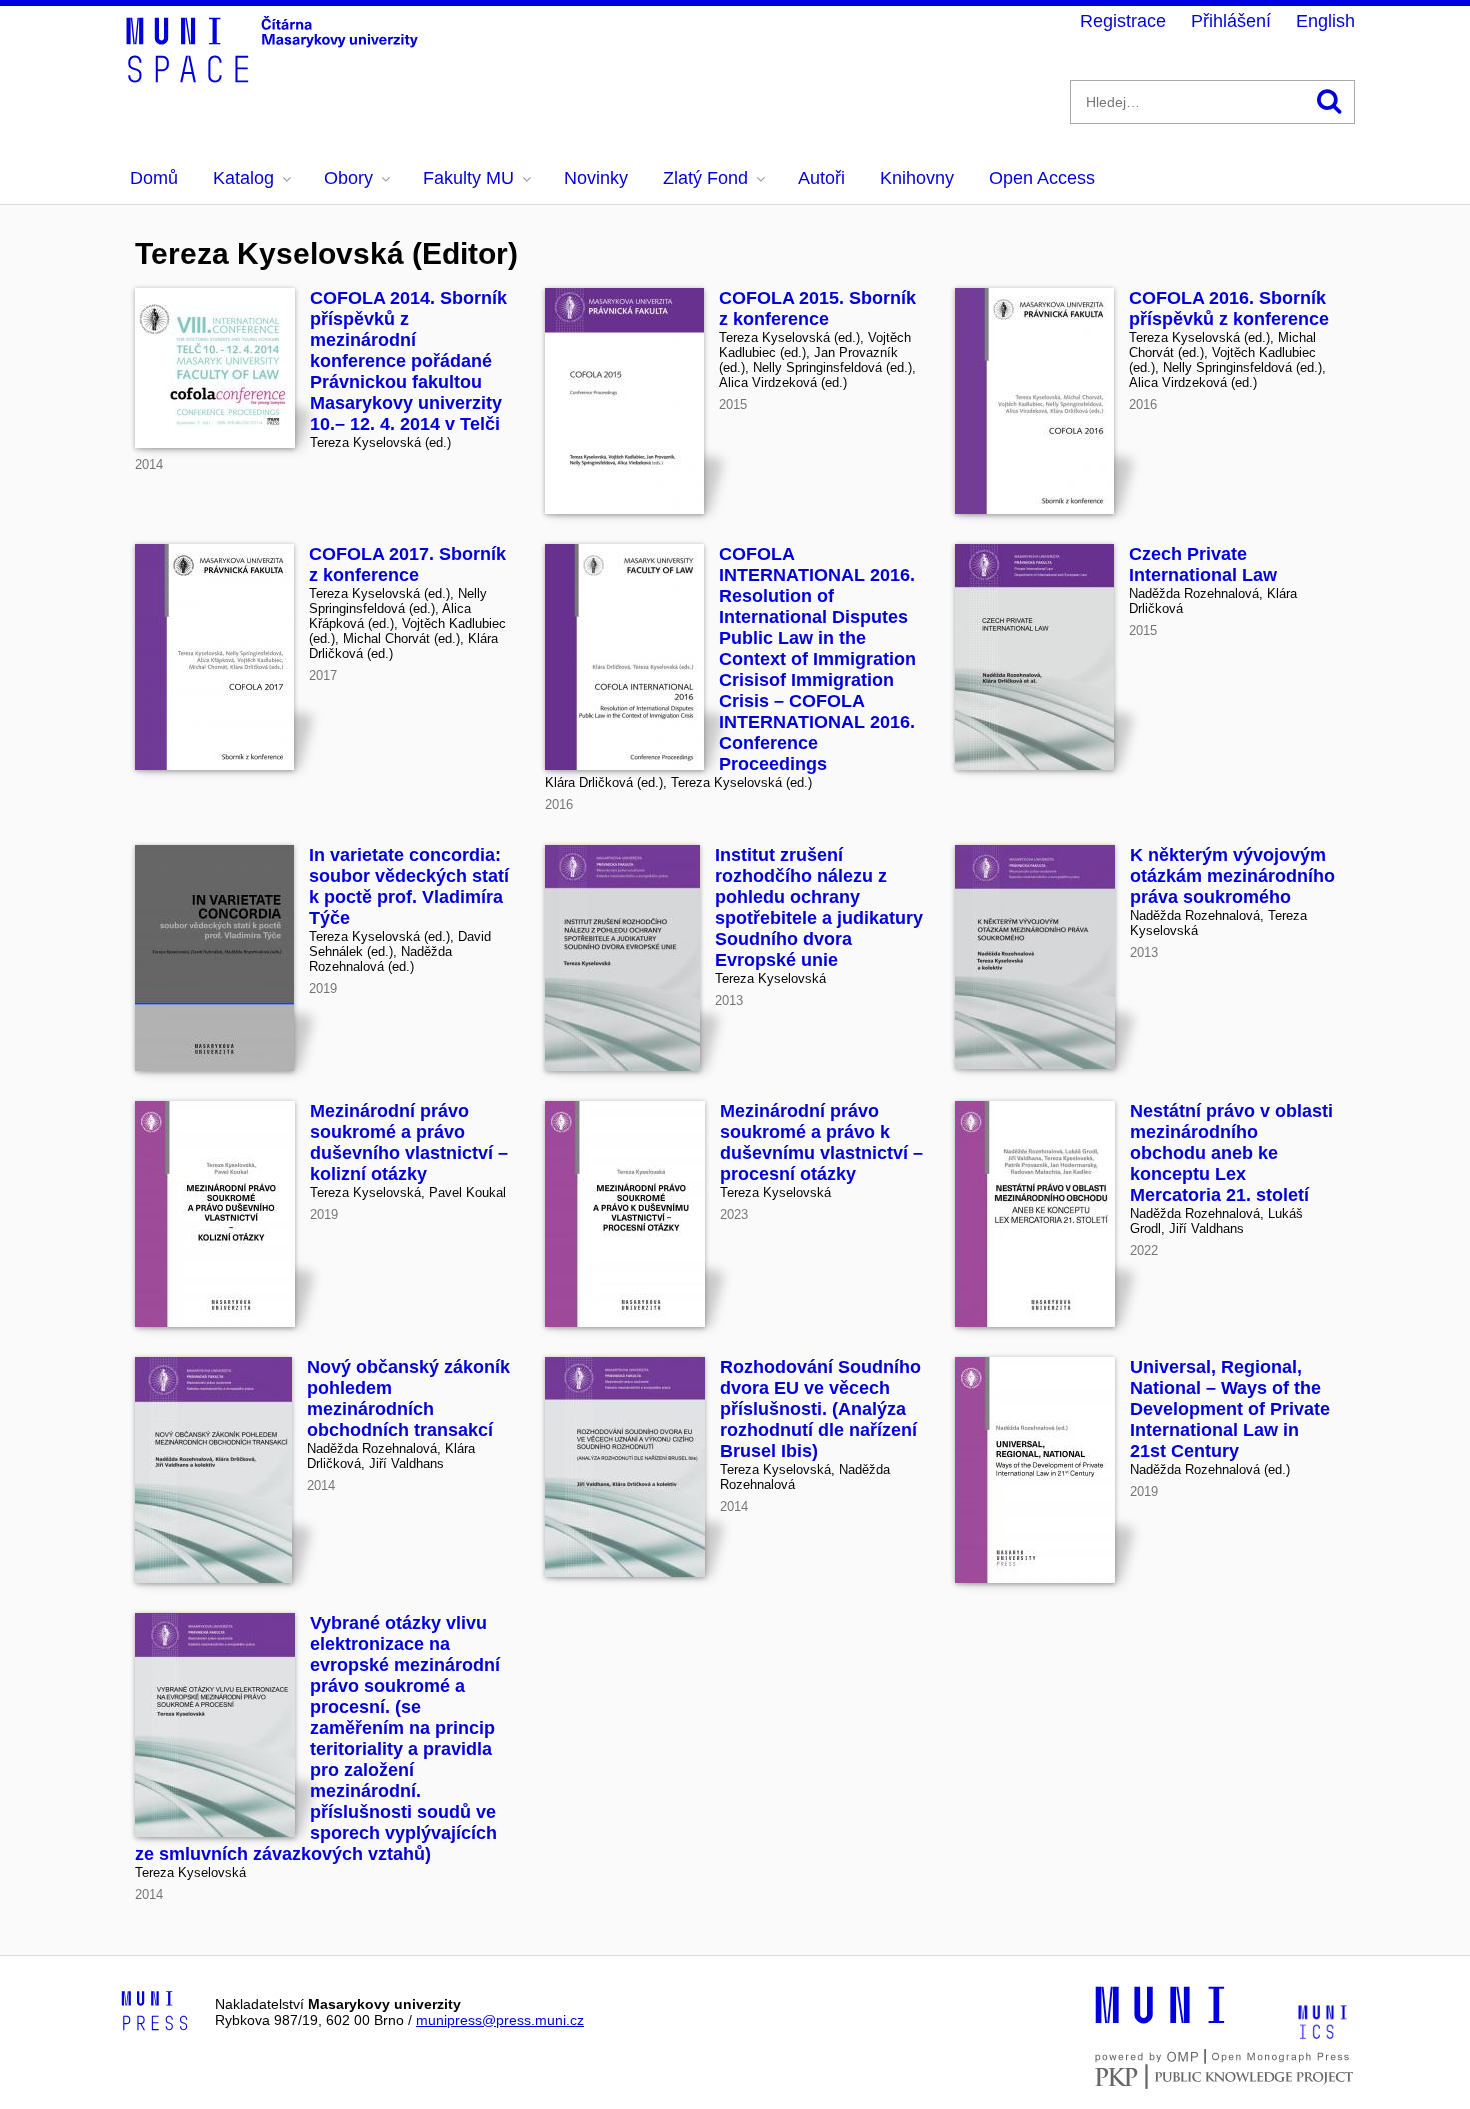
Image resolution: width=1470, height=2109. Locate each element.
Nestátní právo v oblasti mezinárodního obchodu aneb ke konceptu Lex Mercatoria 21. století (1231, 1153)
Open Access (1042, 178)
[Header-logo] (275, 76)
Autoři (821, 178)
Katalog (243, 178)
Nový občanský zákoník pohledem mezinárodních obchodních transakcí (408, 1398)
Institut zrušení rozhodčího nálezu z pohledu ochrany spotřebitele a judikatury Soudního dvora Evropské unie (819, 907)
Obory (348, 178)
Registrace (1123, 21)
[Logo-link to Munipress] (155, 2012)
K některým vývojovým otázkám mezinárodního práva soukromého (1232, 876)
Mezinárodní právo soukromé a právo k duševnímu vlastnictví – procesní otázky (821, 1142)
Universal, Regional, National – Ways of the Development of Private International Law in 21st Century (1230, 1409)
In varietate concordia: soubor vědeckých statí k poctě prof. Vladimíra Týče (409, 886)
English (1325, 21)
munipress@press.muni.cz (500, 2020)
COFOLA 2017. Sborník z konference (407, 564)
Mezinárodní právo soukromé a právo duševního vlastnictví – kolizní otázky (409, 1142)
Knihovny (917, 178)
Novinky (596, 178)
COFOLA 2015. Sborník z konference (817, 308)
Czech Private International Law (1203, 564)
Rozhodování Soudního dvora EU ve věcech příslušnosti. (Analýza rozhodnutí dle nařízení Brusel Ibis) (820, 1409)
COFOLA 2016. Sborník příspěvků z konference (1229, 308)
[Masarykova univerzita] (1160, 2021)
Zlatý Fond (705, 178)
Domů (154, 178)
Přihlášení (1231, 21)
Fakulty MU (468, 178)
